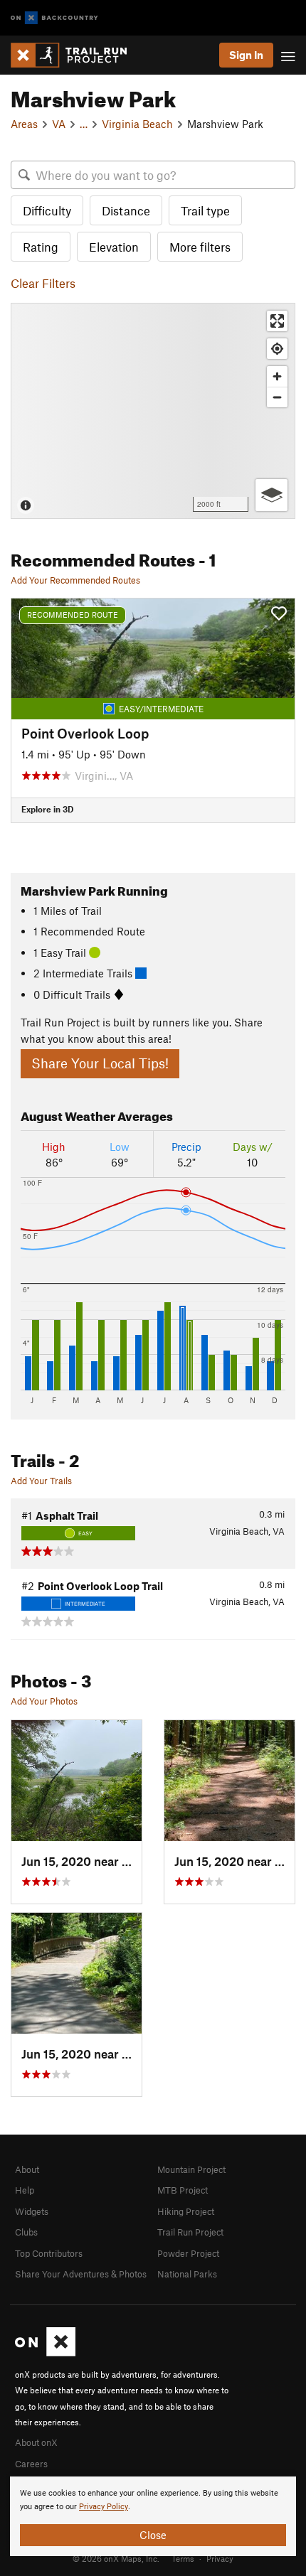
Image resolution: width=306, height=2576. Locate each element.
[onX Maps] (45, 2353)
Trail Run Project (190, 2232)
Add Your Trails (41, 1481)
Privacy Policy (104, 2507)
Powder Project (188, 2253)
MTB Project (183, 2190)
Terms (183, 2558)
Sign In (246, 55)
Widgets (32, 2211)
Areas (24, 124)
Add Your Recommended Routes (75, 580)
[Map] (153, 411)
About (27, 2169)
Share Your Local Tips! (100, 1063)
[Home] (76, 55)
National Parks (187, 2274)
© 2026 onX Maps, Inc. (116, 2558)
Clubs (26, 2232)
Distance (126, 210)
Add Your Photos (44, 1701)
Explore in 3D (47, 809)
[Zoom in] (277, 376)
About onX (36, 2442)
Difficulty (47, 210)
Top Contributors (49, 2253)
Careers (31, 2464)
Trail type (205, 210)
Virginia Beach (137, 124)
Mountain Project (191, 2169)
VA (59, 124)
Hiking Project (186, 2211)
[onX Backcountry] (54, 18)
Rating (41, 247)
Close (153, 2535)
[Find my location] (277, 349)
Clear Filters (43, 283)
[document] (153, 2516)
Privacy (220, 2558)
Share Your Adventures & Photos (81, 2274)
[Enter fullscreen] (277, 321)
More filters (200, 247)
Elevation (114, 247)
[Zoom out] (277, 397)
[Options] (271, 495)
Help (25, 2190)
